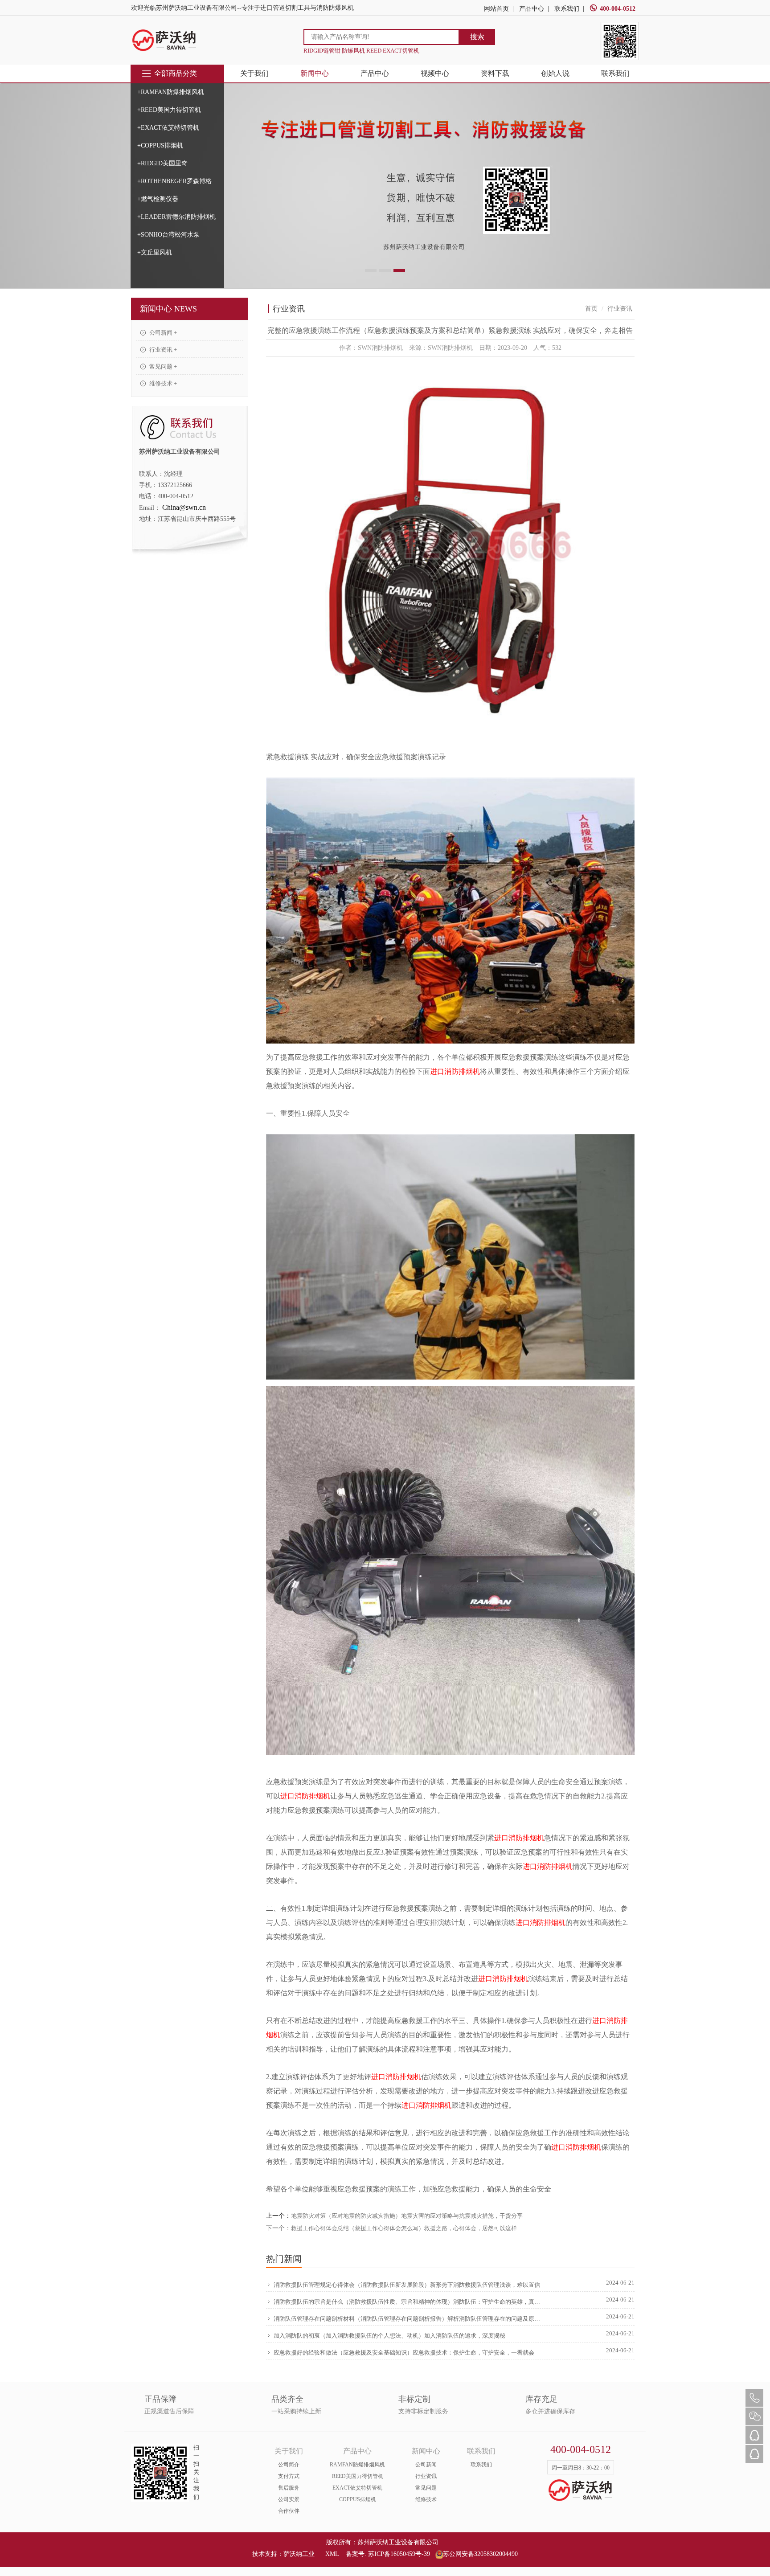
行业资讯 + (162, 350)
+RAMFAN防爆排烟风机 (171, 92)
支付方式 (289, 2476)
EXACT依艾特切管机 (357, 2488)
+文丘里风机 (155, 252)
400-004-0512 (618, 9)
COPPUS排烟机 (358, 2499)
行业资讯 (426, 2476)
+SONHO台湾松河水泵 (168, 235)
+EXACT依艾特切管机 (168, 128)
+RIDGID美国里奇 (162, 163)
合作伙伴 (289, 2511)
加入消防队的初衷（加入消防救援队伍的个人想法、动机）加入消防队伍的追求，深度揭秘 (389, 2336)
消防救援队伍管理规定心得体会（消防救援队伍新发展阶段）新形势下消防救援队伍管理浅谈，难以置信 (407, 2285)
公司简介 (289, 2465)
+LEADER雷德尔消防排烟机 (176, 217)
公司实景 (289, 2499)
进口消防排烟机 (455, 1071)
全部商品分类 (176, 73)
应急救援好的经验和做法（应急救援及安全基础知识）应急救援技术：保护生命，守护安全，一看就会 (404, 2353)
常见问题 (426, 2488)
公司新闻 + (162, 333)
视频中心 (435, 73)
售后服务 (289, 2488)
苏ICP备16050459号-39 (399, 2554)
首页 (591, 309)
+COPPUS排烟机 (160, 145)
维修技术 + (162, 383)
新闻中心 (315, 73)
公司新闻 (426, 2465)
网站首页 (496, 9)
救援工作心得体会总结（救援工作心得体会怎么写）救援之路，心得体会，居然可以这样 (404, 2228)
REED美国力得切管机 (358, 2476)
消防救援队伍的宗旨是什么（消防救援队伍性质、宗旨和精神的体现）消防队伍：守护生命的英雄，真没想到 (408, 2302)
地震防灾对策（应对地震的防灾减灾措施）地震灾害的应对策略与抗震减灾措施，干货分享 (407, 2216)
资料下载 (495, 73)
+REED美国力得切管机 (169, 110)
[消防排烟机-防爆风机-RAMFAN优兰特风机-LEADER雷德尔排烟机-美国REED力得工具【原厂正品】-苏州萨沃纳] (164, 40)
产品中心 (532, 9)
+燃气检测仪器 (158, 199)
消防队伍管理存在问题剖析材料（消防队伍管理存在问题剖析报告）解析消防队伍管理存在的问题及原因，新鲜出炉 (408, 2319)
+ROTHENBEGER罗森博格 (174, 181)
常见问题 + (162, 367)
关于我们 (254, 73)
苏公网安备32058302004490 (480, 2554)
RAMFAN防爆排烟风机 (357, 2465)
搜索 (477, 37)
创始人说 (555, 73)
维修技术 (426, 2499)
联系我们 (567, 9)
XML (332, 2554)
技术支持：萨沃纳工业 (283, 2554)
